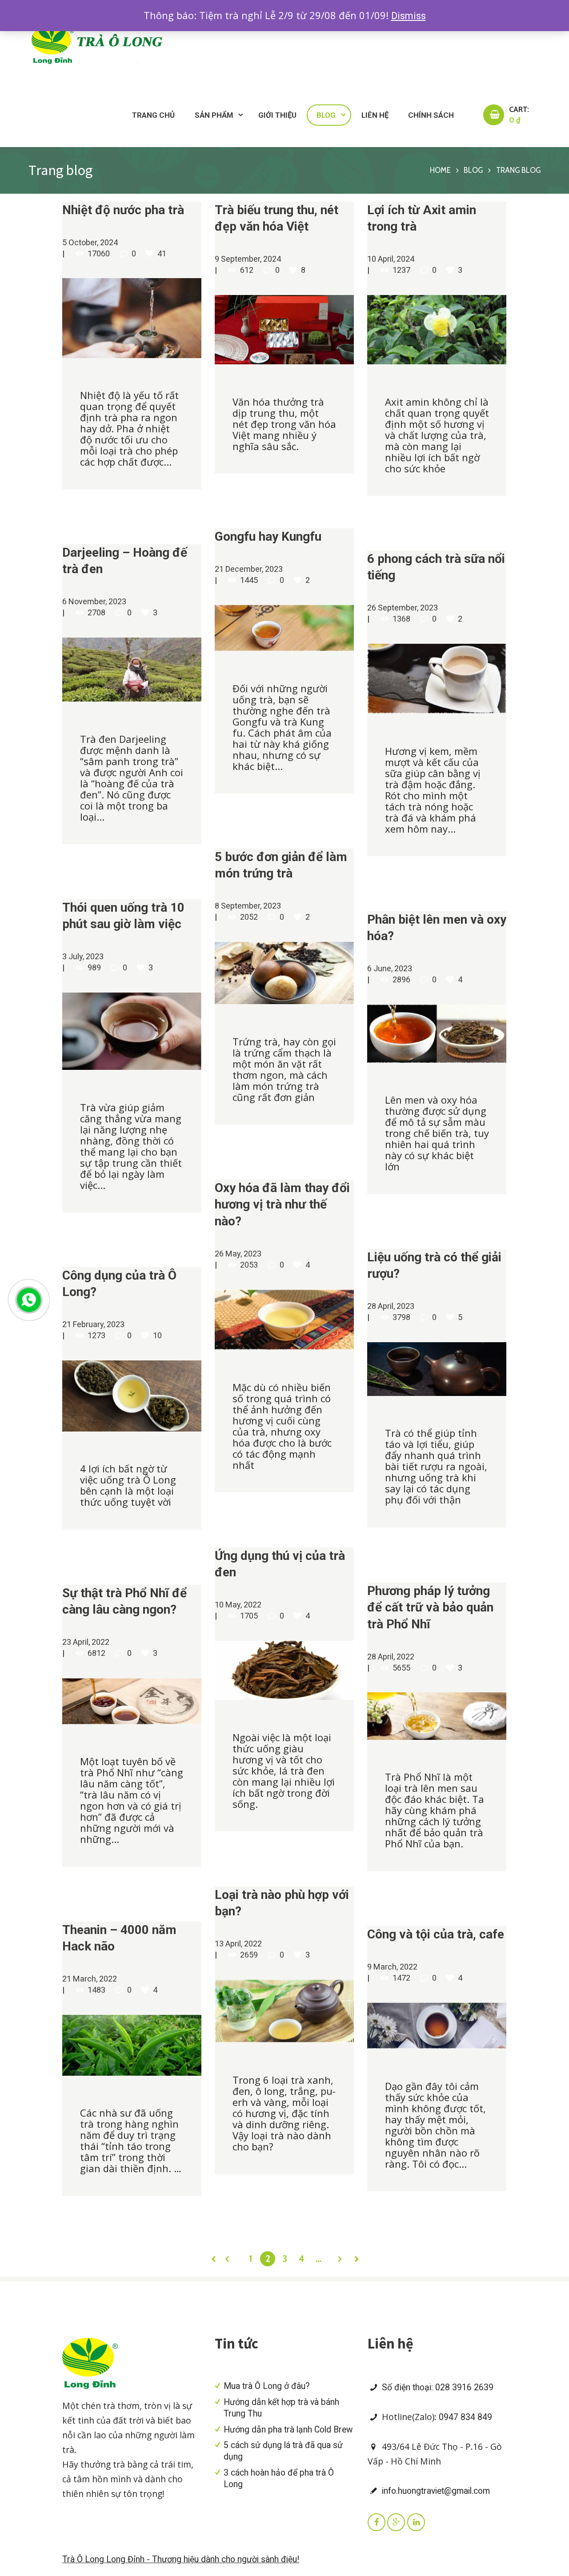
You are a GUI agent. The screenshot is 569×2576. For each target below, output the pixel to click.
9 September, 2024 (248, 259)
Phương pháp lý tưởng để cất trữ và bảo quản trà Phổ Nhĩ (430, 1607)
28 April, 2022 (391, 1657)
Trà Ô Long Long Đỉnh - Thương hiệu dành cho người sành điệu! (181, 2559)
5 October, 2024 (90, 242)
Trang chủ (153, 115)
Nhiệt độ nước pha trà (123, 210)
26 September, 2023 (403, 608)
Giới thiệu (277, 115)
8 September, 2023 (248, 906)
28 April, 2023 (391, 1306)
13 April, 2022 (238, 1944)
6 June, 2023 (390, 968)
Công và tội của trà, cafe (436, 1934)
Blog (326, 115)
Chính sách (431, 115)
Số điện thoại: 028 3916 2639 (437, 2387)
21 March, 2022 (90, 1979)
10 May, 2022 (238, 1605)
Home (440, 170)
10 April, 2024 (391, 259)
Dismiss (409, 16)
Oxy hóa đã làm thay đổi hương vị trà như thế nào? (282, 1204)
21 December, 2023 (249, 569)
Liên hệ (375, 115)
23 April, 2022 (86, 1642)
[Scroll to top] (535, 1715)
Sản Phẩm (214, 115)
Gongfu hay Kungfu (268, 536)
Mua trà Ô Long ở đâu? (267, 2386)
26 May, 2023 (238, 1254)
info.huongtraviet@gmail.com (435, 2491)
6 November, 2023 (94, 601)
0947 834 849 (465, 2417)
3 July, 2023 (83, 956)
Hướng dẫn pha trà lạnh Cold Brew (288, 2430)
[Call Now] (28, 1299)
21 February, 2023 (93, 1324)
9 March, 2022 (392, 1967)
